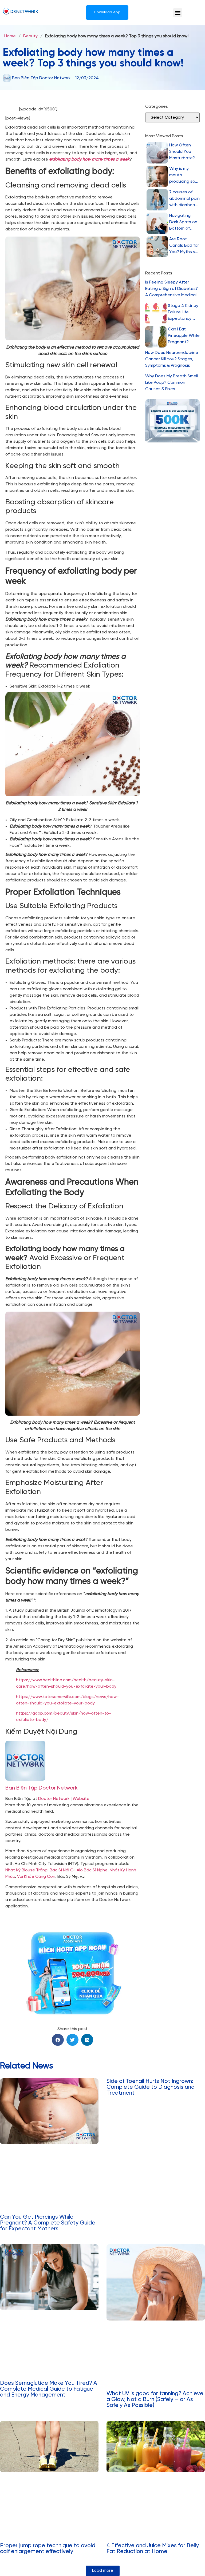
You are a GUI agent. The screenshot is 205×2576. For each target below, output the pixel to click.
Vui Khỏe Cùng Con (36, 1877)
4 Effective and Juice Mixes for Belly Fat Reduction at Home (153, 2549)
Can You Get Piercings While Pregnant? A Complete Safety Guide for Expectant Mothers (48, 2223)
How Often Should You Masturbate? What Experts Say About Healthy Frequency (183, 152)
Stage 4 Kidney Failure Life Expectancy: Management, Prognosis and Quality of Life (183, 313)
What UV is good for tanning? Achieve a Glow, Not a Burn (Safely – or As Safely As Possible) (155, 2399)
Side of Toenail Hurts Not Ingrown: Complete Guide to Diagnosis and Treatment (151, 2087)
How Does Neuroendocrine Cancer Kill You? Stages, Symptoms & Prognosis (172, 359)
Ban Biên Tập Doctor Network (42, 1788)
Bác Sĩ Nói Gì (62, 1870)
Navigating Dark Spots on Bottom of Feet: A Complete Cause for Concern (183, 223)
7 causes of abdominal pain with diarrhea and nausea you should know (184, 199)
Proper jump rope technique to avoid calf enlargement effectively (48, 2549)
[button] (178, 13)
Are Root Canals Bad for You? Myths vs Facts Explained (184, 246)
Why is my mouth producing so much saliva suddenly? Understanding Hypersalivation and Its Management (184, 176)
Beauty (30, 36)
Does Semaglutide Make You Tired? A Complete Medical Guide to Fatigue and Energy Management (49, 2389)
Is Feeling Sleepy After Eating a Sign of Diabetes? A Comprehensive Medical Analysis (172, 289)
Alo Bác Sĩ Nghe (92, 1870)
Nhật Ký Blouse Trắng (26, 1870)
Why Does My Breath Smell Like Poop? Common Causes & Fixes (172, 383)
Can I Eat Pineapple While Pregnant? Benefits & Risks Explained (184, 336)
